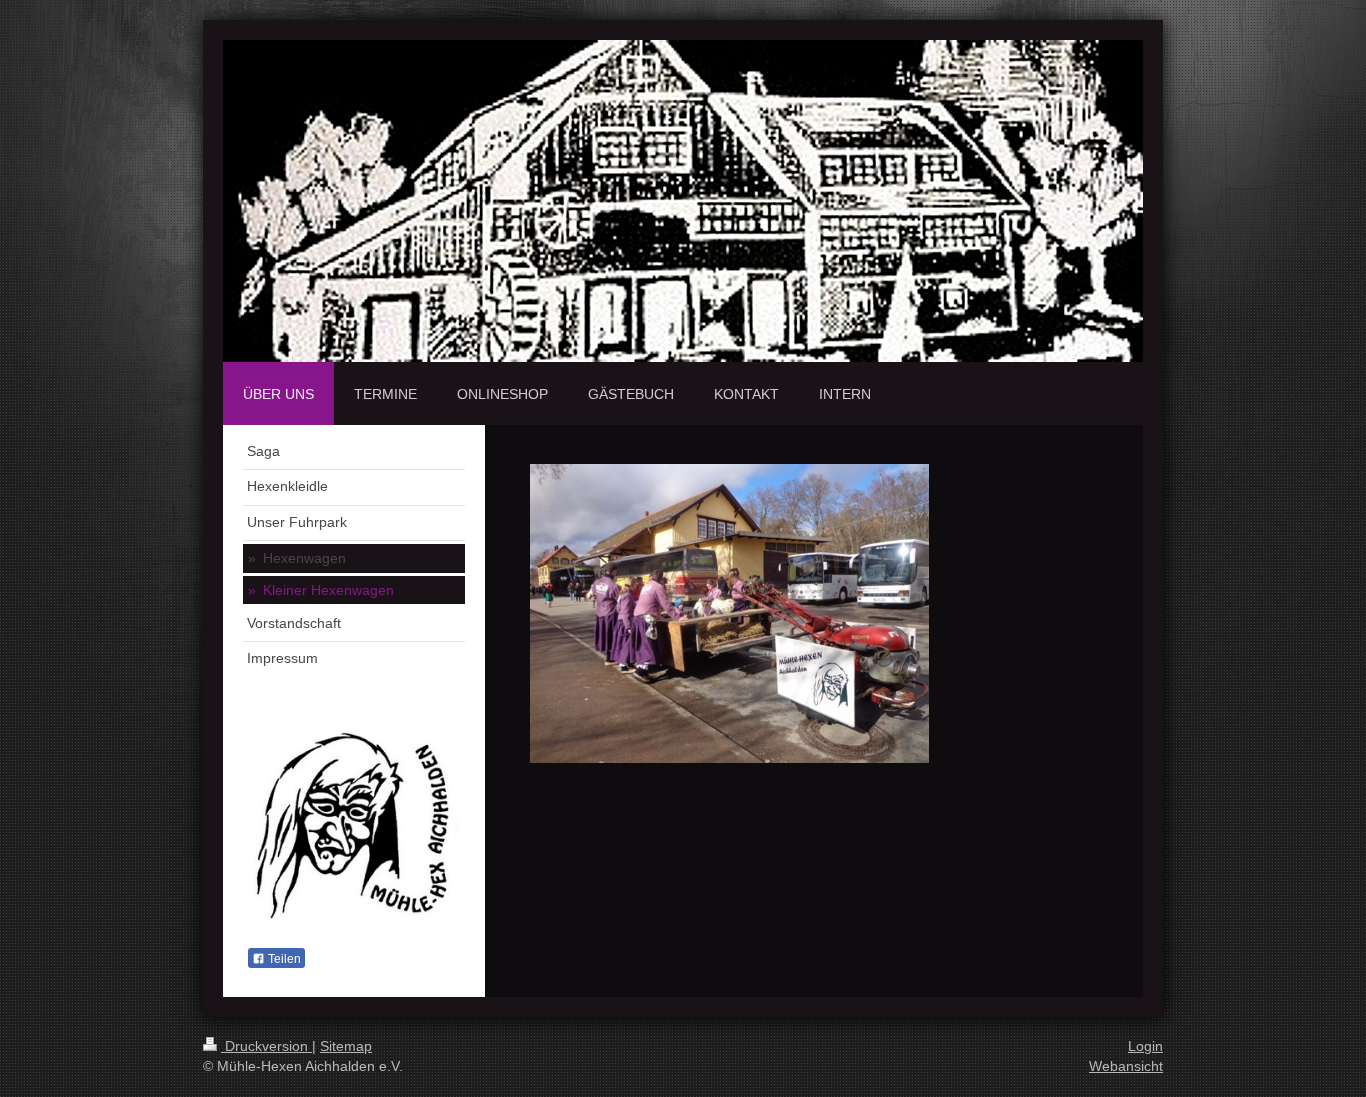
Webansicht (1126, 1066)
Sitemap (346, 1046)
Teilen (283, 959)
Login (1145, 1046)
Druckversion (266, 1046)
